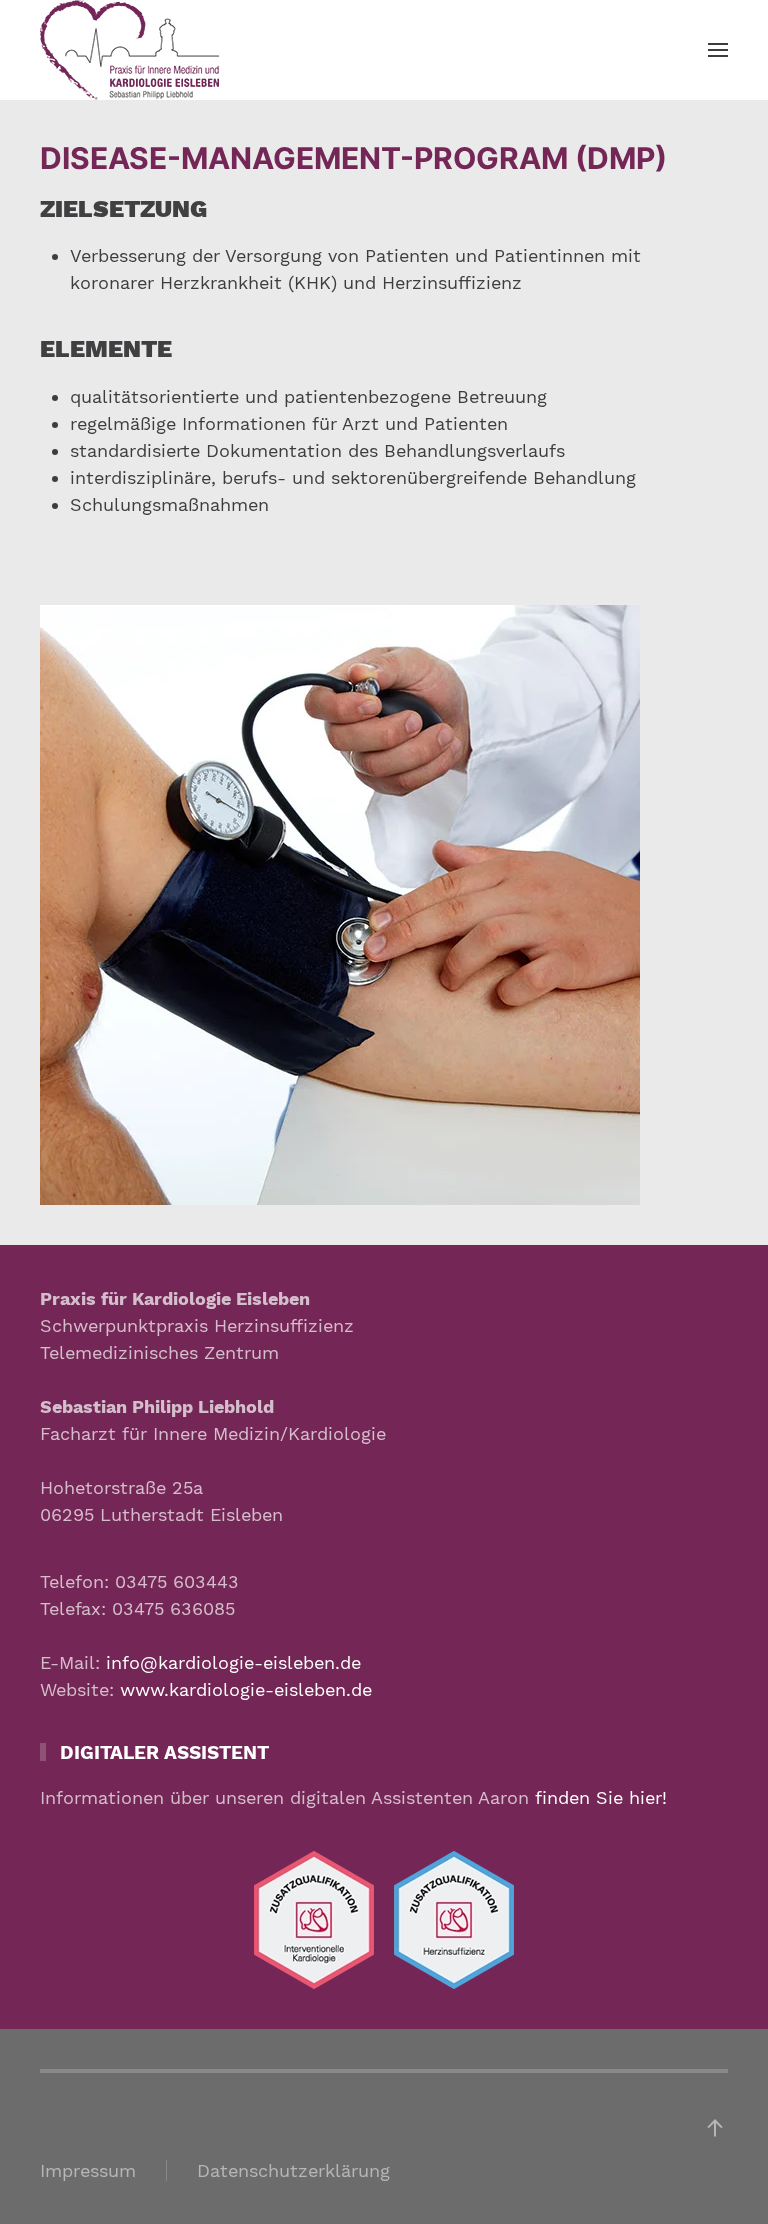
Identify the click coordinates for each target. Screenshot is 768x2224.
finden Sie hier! (601, 1797)
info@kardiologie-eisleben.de (233, 1662)
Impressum (88, 2170)
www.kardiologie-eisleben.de (246, 1689)
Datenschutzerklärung (293, 2170)
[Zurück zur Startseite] (129, 50)
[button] (718, 50)
